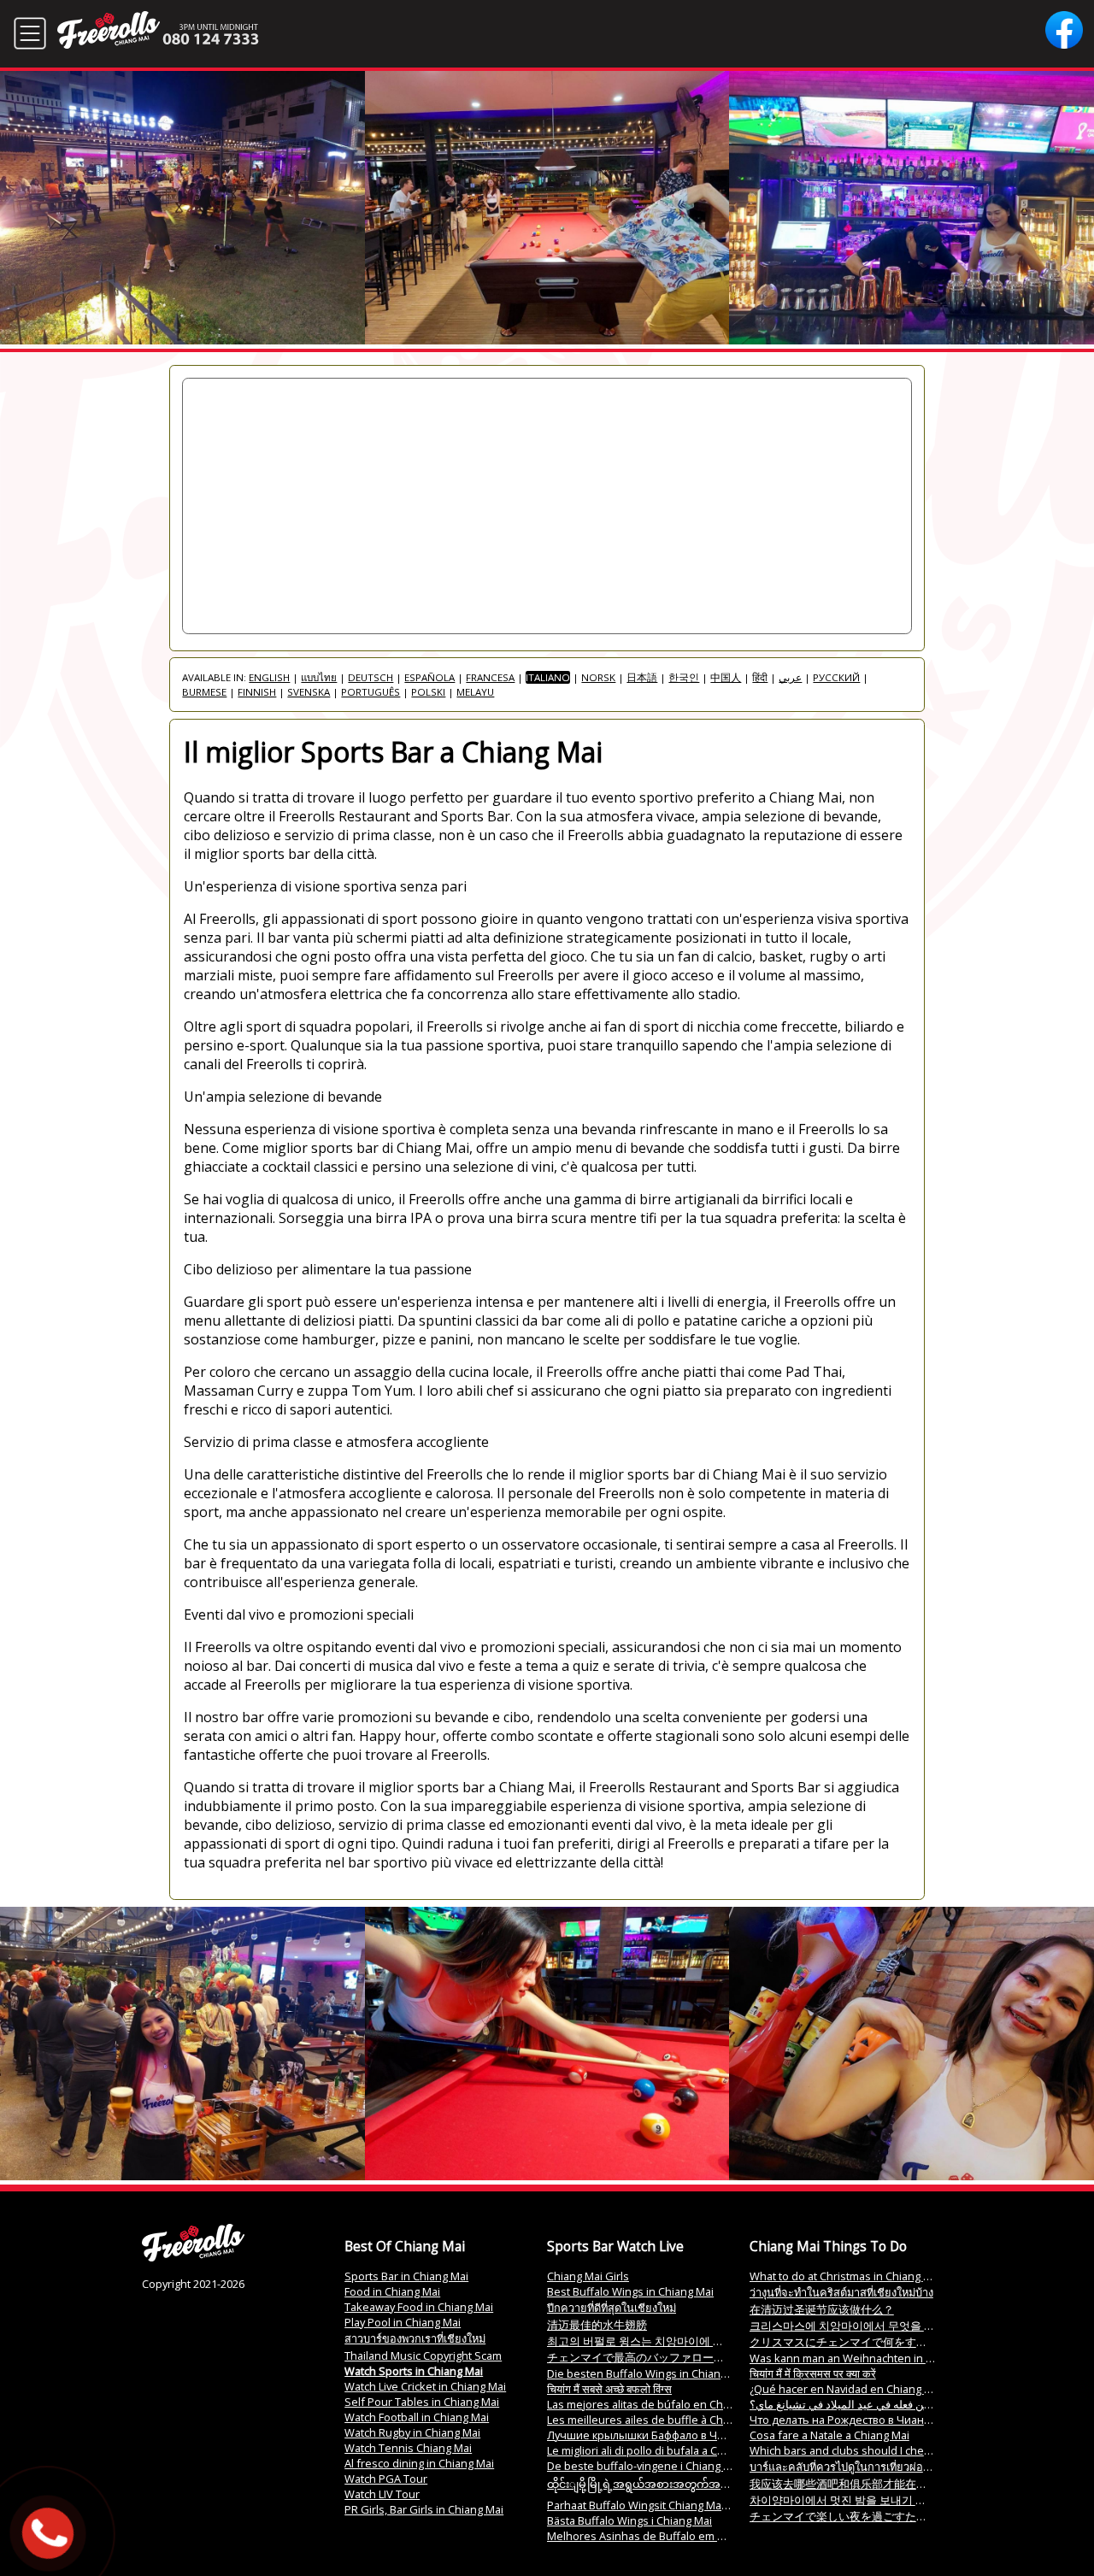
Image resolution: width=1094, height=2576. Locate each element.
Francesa (490, 677)
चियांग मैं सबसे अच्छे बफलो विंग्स (609, 2389)
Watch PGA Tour (386, 2479)
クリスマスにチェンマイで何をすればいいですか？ (877, 2342)
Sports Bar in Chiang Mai (406, 2276)
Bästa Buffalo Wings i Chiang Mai (629, 2520)
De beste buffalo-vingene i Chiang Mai (644, 2466)
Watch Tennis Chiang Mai (408, 2448)
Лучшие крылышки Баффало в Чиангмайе (658, 2435)
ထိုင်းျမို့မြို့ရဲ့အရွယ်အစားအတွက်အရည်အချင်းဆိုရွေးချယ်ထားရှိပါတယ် (717, 2484)
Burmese (204, 692)
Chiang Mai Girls (588, 2276)
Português (371, 692)
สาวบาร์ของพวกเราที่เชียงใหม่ (415, 2338)
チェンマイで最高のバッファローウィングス (658, 2357)
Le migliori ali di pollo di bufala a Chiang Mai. (658, 2450)
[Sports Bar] (193, 2257)
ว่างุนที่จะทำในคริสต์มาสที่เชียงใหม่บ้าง (841, 2292)
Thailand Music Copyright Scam (423, 2355)
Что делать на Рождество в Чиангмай (849, 2420)
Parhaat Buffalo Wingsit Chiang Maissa (644, 2505)
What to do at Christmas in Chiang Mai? (848, 2276)
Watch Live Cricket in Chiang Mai (425, 2386)
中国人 (726, 677)
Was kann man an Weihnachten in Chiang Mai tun (875, 2358)
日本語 (642, 677)
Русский (836, 677)
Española (429, 677)
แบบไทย (319, 677)
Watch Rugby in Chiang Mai (412, 2432)
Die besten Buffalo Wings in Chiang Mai (647, 2373)
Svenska (309, 692)
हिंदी (760, 677)
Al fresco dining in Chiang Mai (419, 2463)
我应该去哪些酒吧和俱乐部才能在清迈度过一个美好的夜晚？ (900, 2484)
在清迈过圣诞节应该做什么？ (822, 2309)
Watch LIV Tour (382, 2494)
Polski (428, 692)
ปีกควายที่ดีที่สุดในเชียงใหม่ (612, 2308)
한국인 (684, 677)
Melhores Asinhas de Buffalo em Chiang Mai (660, 2536)
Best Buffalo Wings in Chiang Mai (630, 2291)
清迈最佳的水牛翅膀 (597, 2325)
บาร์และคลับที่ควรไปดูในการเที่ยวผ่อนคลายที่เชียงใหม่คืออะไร (897, 2467)
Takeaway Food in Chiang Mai (419, 2307)
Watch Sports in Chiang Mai (414, 2371)
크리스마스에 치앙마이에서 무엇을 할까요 (853, 2326)
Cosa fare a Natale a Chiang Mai (829, 2435)
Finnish (257, 692)
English (269, 677)
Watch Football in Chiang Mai (417, 2417)
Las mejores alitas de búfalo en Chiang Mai (656, 2404)
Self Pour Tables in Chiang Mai (422, 2402)
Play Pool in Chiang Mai (403, 2322)
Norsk (598, 677)
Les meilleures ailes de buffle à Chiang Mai (656, 2420)
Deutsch (371, 677)
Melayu (475, 692)
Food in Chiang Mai (392, 2291)
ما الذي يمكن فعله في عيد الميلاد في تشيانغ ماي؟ (863, 2404)
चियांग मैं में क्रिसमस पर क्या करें (813, 2373)
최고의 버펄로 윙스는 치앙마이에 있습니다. (653, 2341)
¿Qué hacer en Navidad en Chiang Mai (846, 2389)
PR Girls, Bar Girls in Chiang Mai (424, 2509)
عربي (790, 677)
